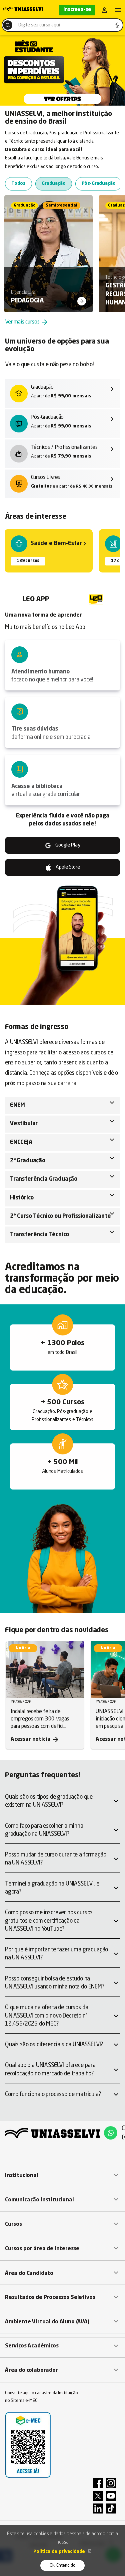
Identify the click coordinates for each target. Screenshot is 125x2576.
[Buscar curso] (8, 25)
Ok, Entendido (63, 2565)
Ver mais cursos (27, 322)
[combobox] (62, 25)
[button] (62, 2175)
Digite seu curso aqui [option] (39, 25)
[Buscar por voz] (117, 25)
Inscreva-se (77, 10)
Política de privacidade (60, 2552)
